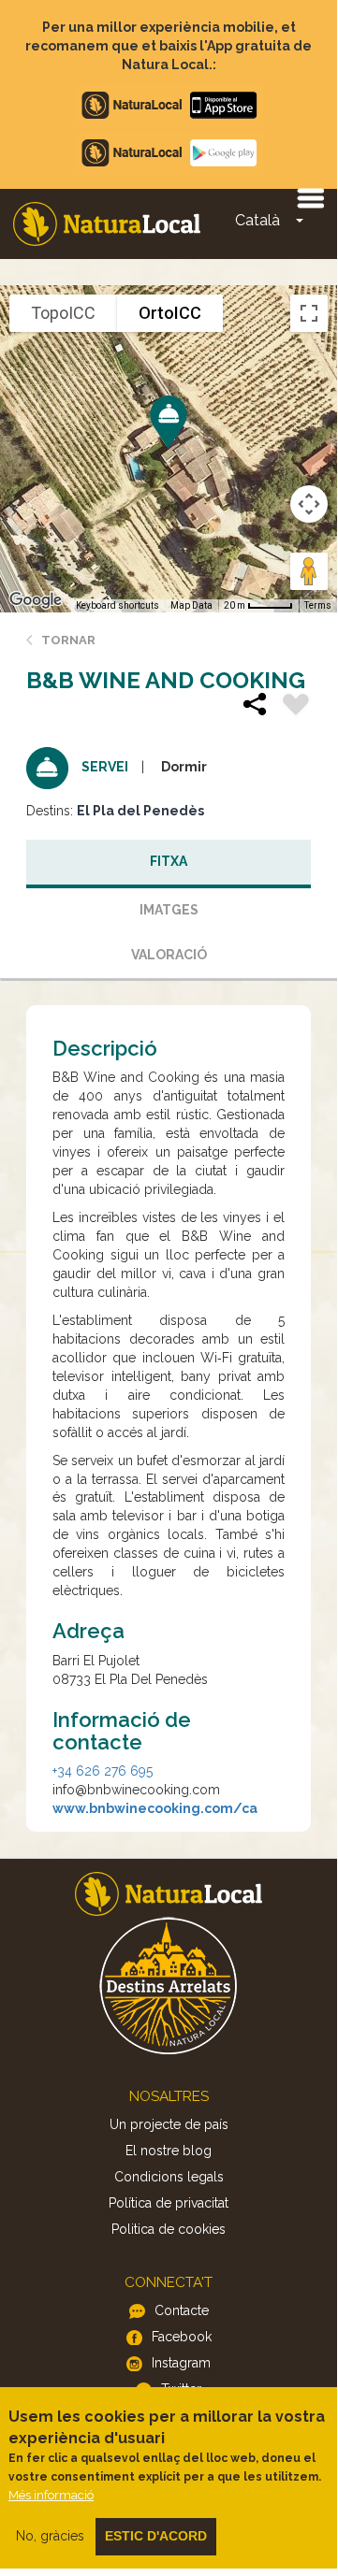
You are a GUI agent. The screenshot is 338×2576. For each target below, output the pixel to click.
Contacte (182, 2310)
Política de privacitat (169, 2203)
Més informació (51, 2495)
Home (107, 224)
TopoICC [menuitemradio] (63, 313)
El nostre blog (169, 2151)
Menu (310, 197)
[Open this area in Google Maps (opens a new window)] (36, 600)
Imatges (169, 910)
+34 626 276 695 (103, 1771)
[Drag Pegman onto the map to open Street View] (309, 571)
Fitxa (169, 861)
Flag (296, 707)
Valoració (169, 955)
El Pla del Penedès (140, 811)
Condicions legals (169, 2177)
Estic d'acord (156, 2536)
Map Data (191, 605)
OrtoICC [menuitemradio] (170, 313)
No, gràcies (50, 2536)
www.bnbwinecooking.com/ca (155, 1808)
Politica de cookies (169, 2229)
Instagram (181, 2363)
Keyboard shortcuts (118, 605)
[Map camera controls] (309, 504)
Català (257, 220)
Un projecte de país (169, 2124)
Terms (318, 605)
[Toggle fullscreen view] (309, 313)
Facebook (182, 2337)
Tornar (68, 640)
